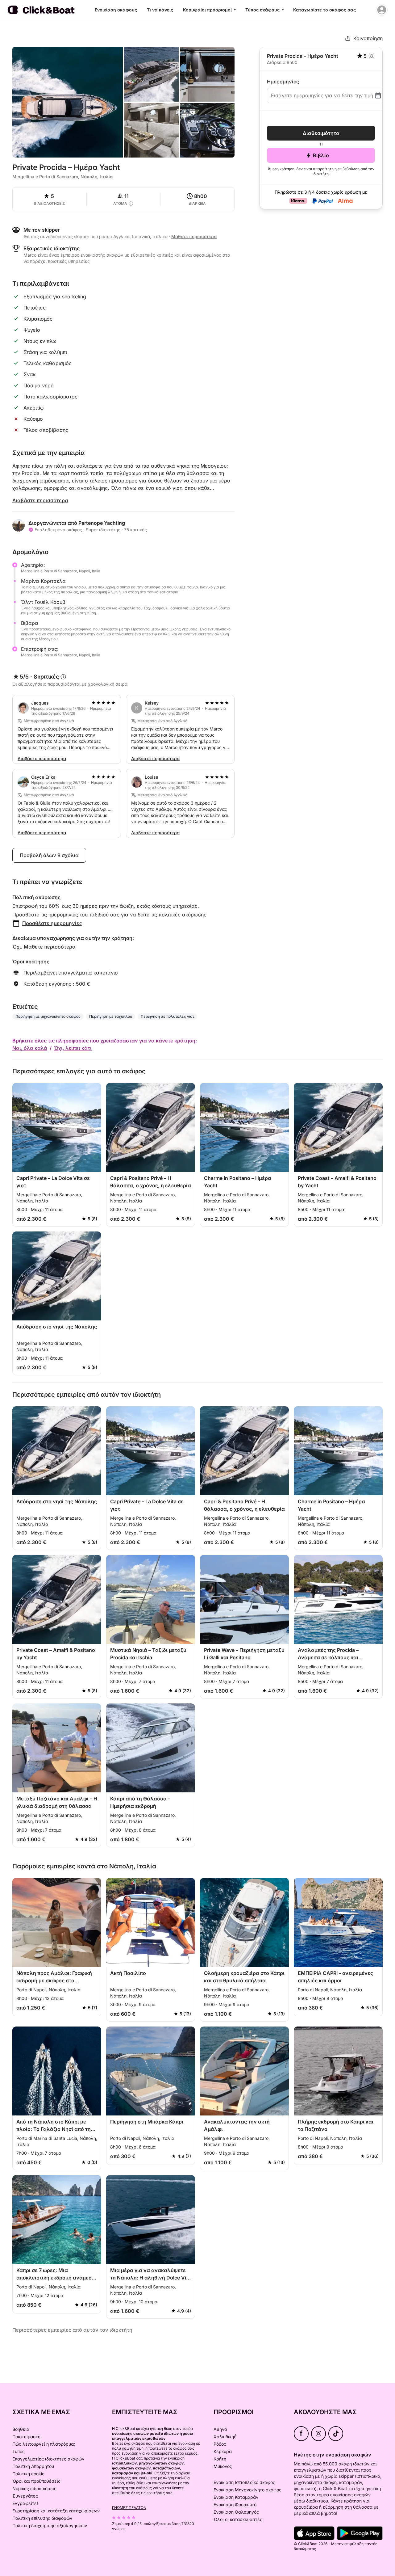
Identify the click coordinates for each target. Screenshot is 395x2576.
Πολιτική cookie (28, 2474)
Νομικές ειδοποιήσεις (34, 2488)
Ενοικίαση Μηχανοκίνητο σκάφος (247, 2490)
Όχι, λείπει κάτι (73, 1048)
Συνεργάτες (25, 2496)
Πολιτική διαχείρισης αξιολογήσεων (50, 2525)
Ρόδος (220, 2444)
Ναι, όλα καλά (30, 1048)
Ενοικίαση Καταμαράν (236, 2497)
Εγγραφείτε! (25, 2503)
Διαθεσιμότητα (321, 133)
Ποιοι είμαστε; (27, 2437)
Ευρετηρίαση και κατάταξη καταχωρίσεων (56, 2511)
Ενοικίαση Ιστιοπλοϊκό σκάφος (244, 2482)
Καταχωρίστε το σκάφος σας (324, 10)
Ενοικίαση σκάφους (116, 10)
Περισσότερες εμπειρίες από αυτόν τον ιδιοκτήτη (72, 2330)
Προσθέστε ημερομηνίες (52, 923)
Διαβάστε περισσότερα (40, 500)
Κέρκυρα (223, 2451)
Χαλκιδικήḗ (225, 2437)
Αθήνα (220, 2429)
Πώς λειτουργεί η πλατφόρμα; (44, 2444)
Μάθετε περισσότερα (50, 947)
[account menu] (382, 10)
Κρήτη (220, 2459)
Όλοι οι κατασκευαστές (238, 2519)
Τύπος (19, 2451)
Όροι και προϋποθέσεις (36, 2481)
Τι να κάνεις (160, 10)
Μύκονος (223, 2466)
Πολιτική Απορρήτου (33, 2466)
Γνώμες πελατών (129, 2508)
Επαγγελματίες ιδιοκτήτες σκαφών (48, 2459)
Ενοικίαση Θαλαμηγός (236, 2512)
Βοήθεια (21, 2429)
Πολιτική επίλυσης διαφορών (42, 2518)
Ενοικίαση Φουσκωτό (235, 2504)
